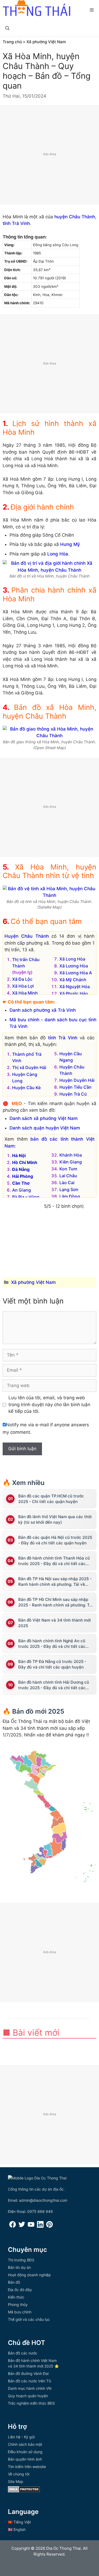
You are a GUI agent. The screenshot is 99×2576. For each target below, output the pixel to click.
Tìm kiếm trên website (27, 2467)
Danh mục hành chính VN (30, 2388)
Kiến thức (16, 2297)
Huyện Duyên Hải (77, 1080)
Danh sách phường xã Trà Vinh (43, 1010)
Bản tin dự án (19, 2267)
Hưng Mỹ (70, 544)
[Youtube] (31, 2226)
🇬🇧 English (17, 2529)
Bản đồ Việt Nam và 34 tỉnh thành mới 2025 (55, 1623)
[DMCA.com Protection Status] (24, 2491)
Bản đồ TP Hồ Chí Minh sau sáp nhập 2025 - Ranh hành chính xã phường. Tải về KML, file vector (56, 1602)
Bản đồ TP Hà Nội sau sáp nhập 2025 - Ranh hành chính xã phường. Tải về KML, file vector (55, 1582)
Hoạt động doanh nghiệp (29, 2275)
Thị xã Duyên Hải (29, 1067)
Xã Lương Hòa (74, 966)
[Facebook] (13, 2226)
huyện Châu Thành (75, 217)
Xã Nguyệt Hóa (75, 987)
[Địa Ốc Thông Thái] (36, 9)
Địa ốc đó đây (20, 2290)
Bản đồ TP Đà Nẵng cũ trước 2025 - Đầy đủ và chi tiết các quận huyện (52, 1664)
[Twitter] (22, 2226)
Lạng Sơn (69, 1189)
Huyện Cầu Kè (26, 1088)
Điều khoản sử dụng (25, 2452)
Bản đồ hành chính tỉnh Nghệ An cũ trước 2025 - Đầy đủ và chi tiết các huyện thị (52, 1644)
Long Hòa (58, 554)
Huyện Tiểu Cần (76, 1087)
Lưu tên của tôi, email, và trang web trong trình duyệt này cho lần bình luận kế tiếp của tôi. (49, 1404)
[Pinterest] (49, 2226)
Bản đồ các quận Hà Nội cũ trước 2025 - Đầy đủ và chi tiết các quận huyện (55, 1540)
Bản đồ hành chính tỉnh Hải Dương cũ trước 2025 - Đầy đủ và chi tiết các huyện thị (54, 1685)
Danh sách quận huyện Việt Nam (45, 1128)
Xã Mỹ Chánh (73, 980)
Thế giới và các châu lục (29, 2319)
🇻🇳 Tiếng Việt (19, 2522)
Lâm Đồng (70, 1196)
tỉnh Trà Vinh (16, 223)
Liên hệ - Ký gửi (21, 2437)
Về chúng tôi (19, 2474)
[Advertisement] (49, 155)
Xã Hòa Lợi (23, 986)
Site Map (16, 2481)
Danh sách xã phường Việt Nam (44, 1118)
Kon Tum (68, 1169)
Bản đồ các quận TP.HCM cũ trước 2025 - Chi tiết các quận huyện (51, 1499)
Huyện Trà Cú (73, 1094)
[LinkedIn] (40, 2226)
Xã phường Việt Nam (46, 42)
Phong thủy (18, 2305)
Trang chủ (12, 42)
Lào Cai (67, 1183)
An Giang (22, 1190)
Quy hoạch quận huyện (28, 2396)
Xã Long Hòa (72, 959)
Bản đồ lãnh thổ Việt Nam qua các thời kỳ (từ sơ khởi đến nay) (55, 1519)
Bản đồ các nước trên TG (30, 2381)
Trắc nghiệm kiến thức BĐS (31, 2403)
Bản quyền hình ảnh (25, 2459)
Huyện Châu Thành (27, 936)
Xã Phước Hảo (74, 993)
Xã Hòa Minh (25, 993)
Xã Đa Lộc (22, 979)
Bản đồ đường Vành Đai (28, 2373)
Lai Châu (68, 1176)
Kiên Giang (71, 1162)
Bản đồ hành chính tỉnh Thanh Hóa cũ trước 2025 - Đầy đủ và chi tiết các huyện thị (54, 1561)
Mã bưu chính (20, 2312)
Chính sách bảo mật (25, 2444)
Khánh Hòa (71, 1155)
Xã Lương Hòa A (76, 973)
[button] (7, 28)
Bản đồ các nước (23, 2353)
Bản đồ (14, 2282)
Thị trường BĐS (21, 2260)
